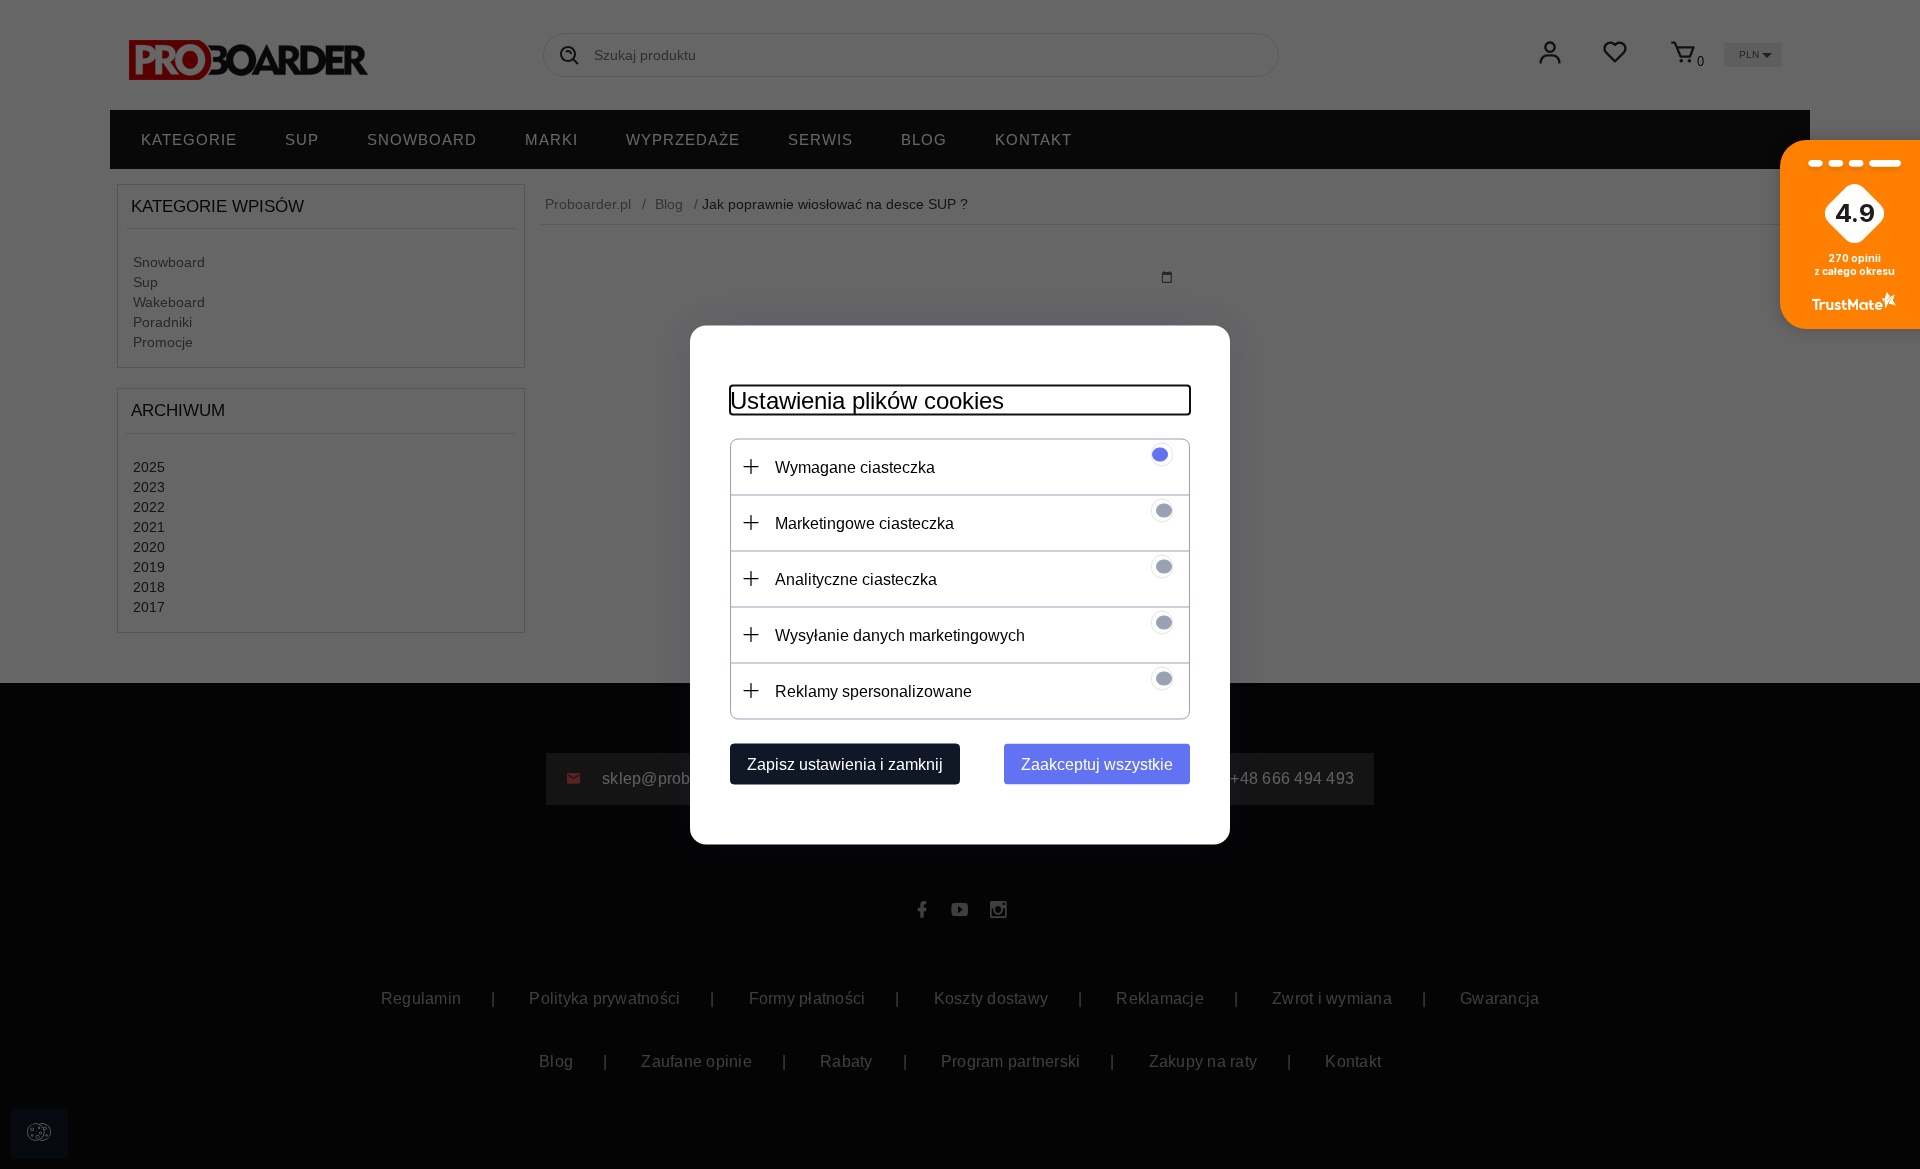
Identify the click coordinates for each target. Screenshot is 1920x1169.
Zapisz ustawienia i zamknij (845, 763)
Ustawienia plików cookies (867, 399)
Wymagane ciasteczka (855, 466)
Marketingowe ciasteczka (864, 522)
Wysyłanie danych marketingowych (900, 634)
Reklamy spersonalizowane (873, 690)
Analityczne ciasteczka (856, 578)
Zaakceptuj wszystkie (1097, 763)
